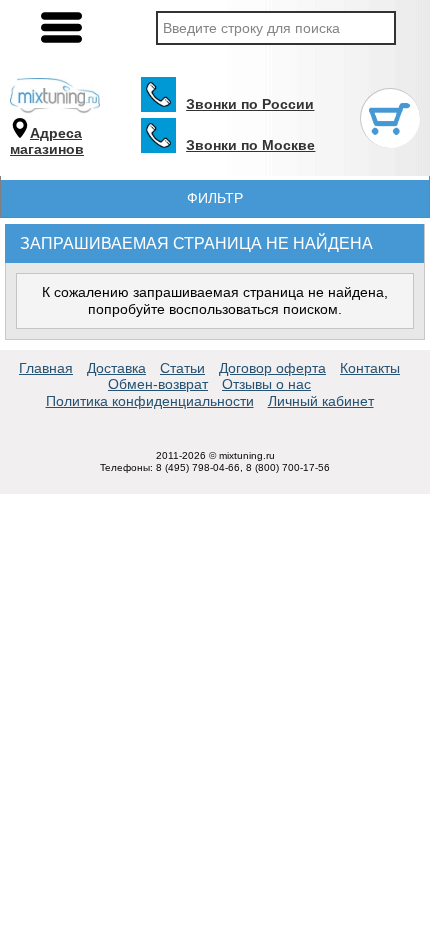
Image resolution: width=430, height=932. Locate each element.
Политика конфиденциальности (150, 401)
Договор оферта (272, 368)
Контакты (370, 368)
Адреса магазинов (47, 141)
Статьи (182, 368)
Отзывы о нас (266, 384)
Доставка (116, 368)
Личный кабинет (321, 401)
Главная (46, 368)
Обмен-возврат (158, 384)
